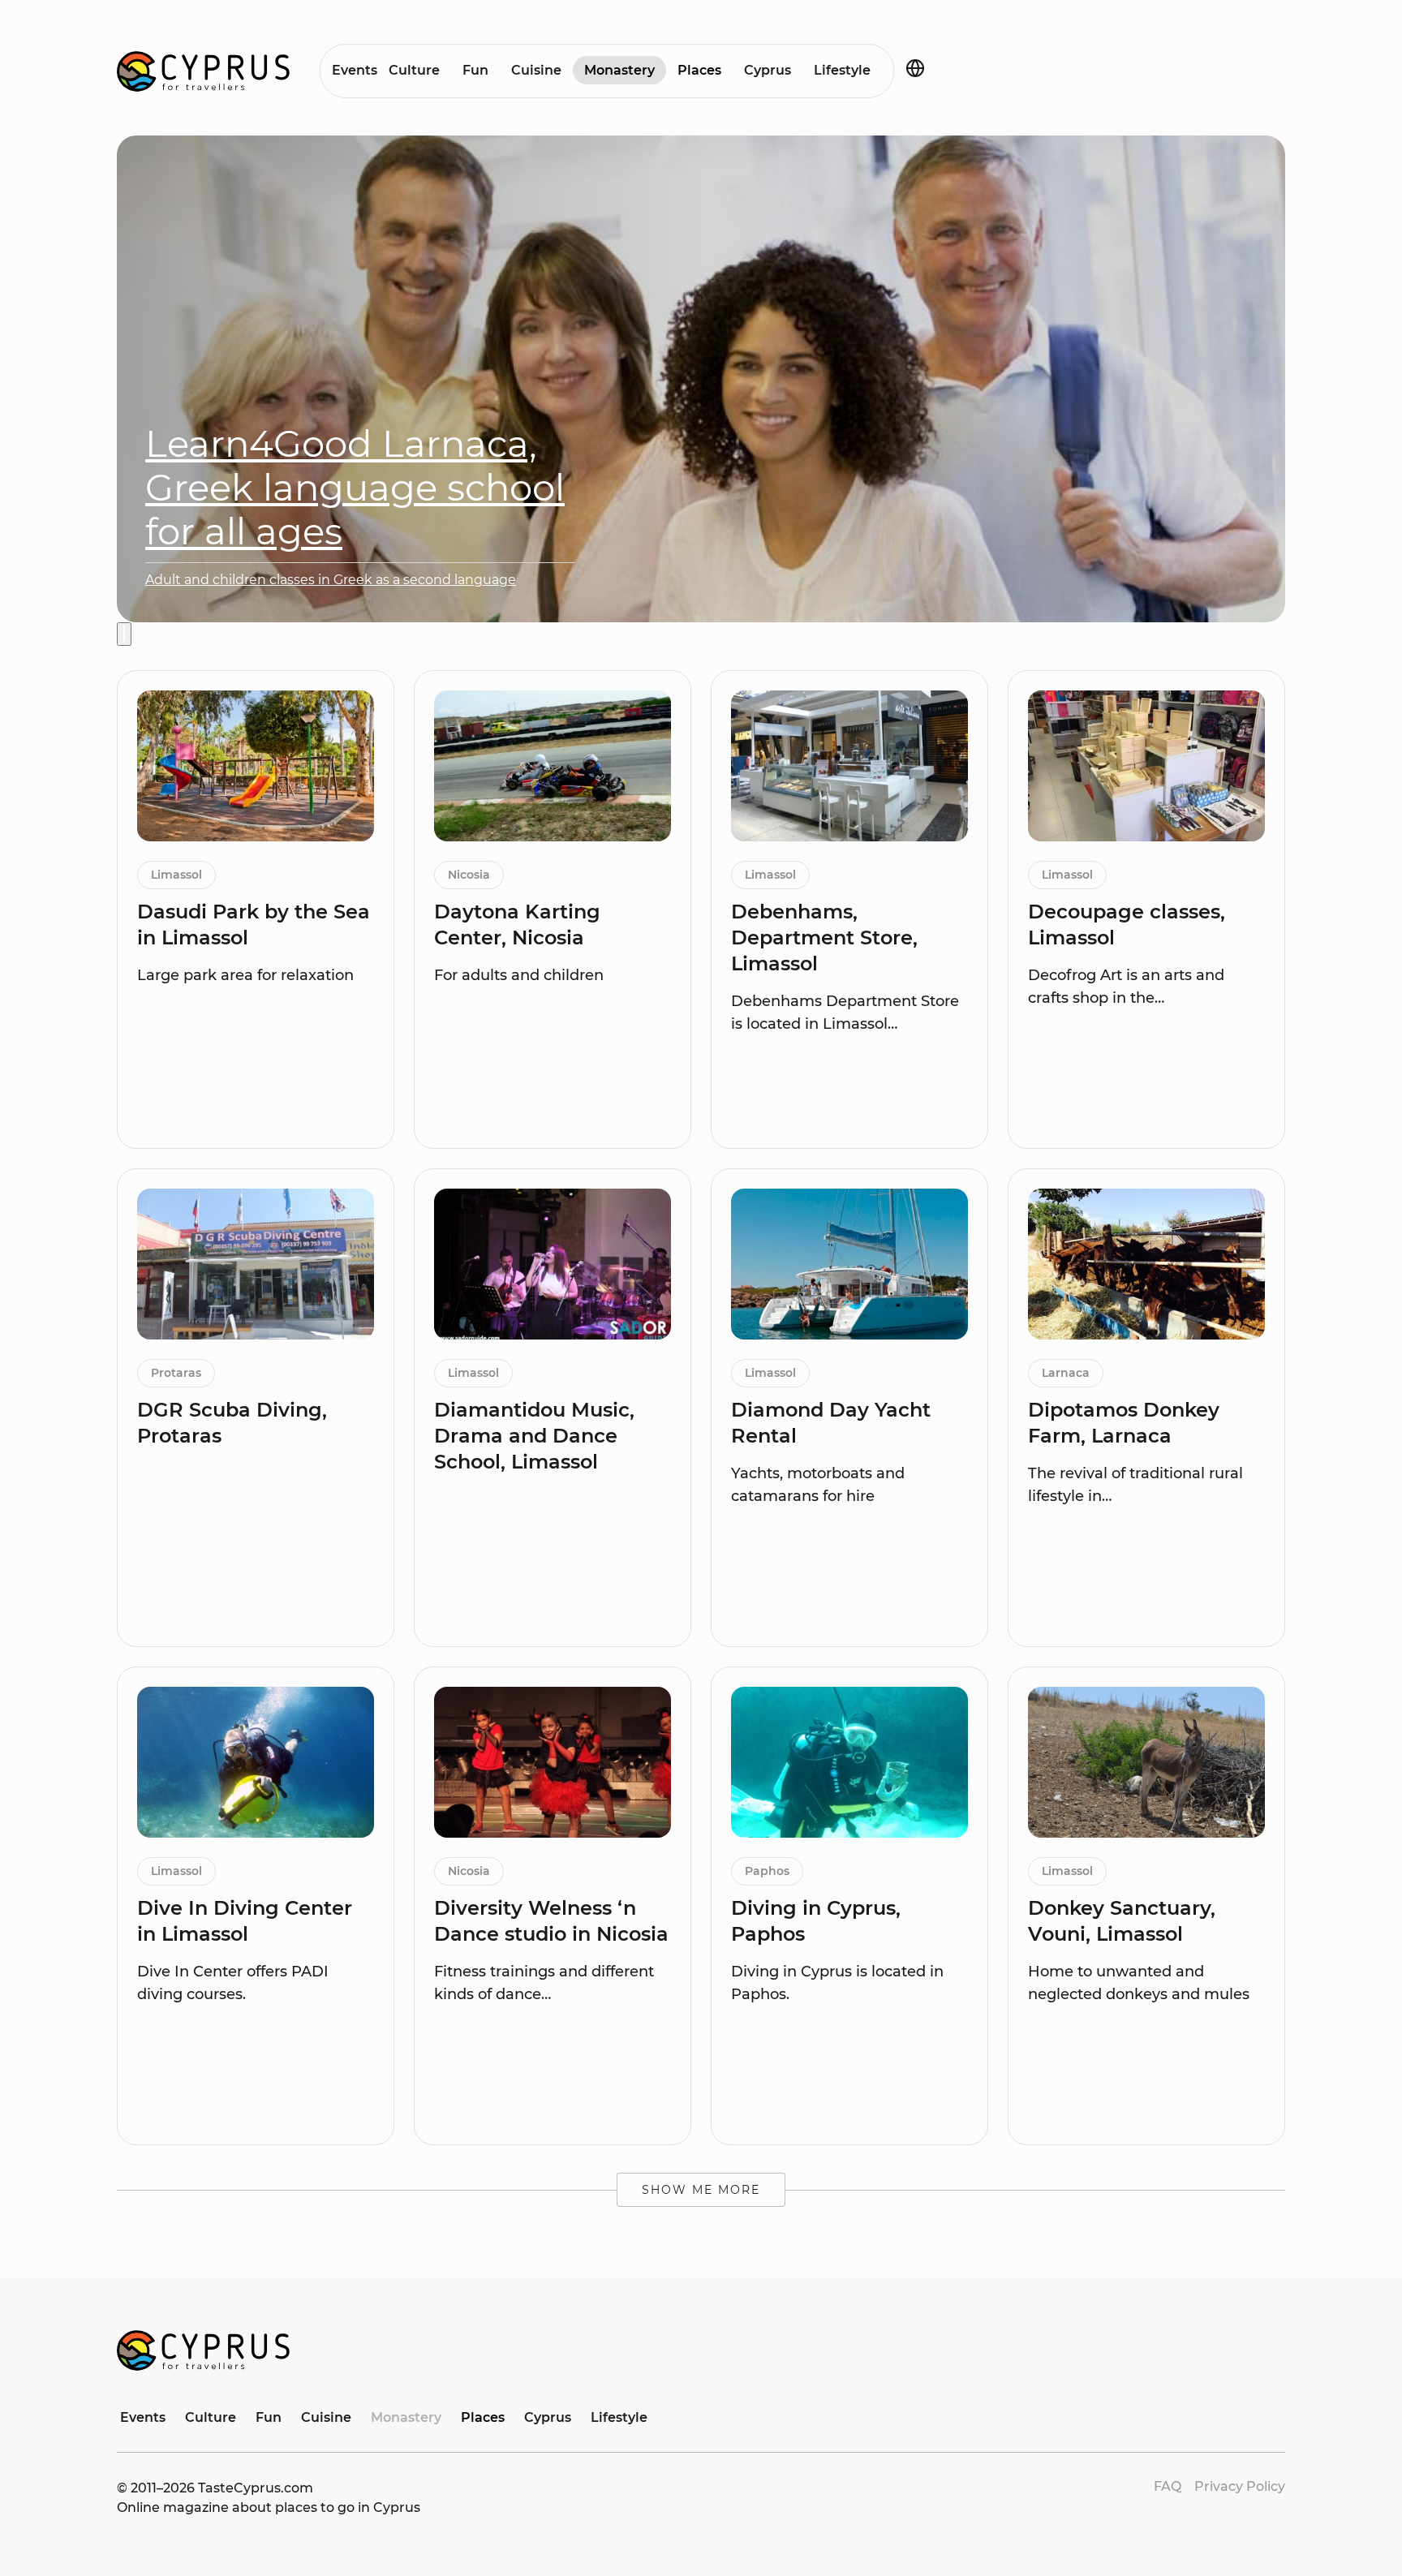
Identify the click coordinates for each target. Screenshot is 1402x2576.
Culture (414, 70)
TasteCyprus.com (256, 2488)
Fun (475, 70)
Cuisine (536, 70)
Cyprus (768, 70)
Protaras (176, 1373)
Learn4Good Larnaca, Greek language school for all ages (355, 487)
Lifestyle (842, 70)
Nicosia (469, 875)
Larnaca (1066, 1373)
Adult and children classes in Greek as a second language (331, 580)
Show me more (701, 2190)
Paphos (767, 1871)
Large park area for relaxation (245, 975)
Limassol (176, 875)
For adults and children (519, 975)
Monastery (619, 70)
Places (699, 70)
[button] (124, 634)
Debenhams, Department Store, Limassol (824, 938)
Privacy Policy (1240, 2486)
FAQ (1168, 2486)
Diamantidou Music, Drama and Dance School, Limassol (534, 1436)
